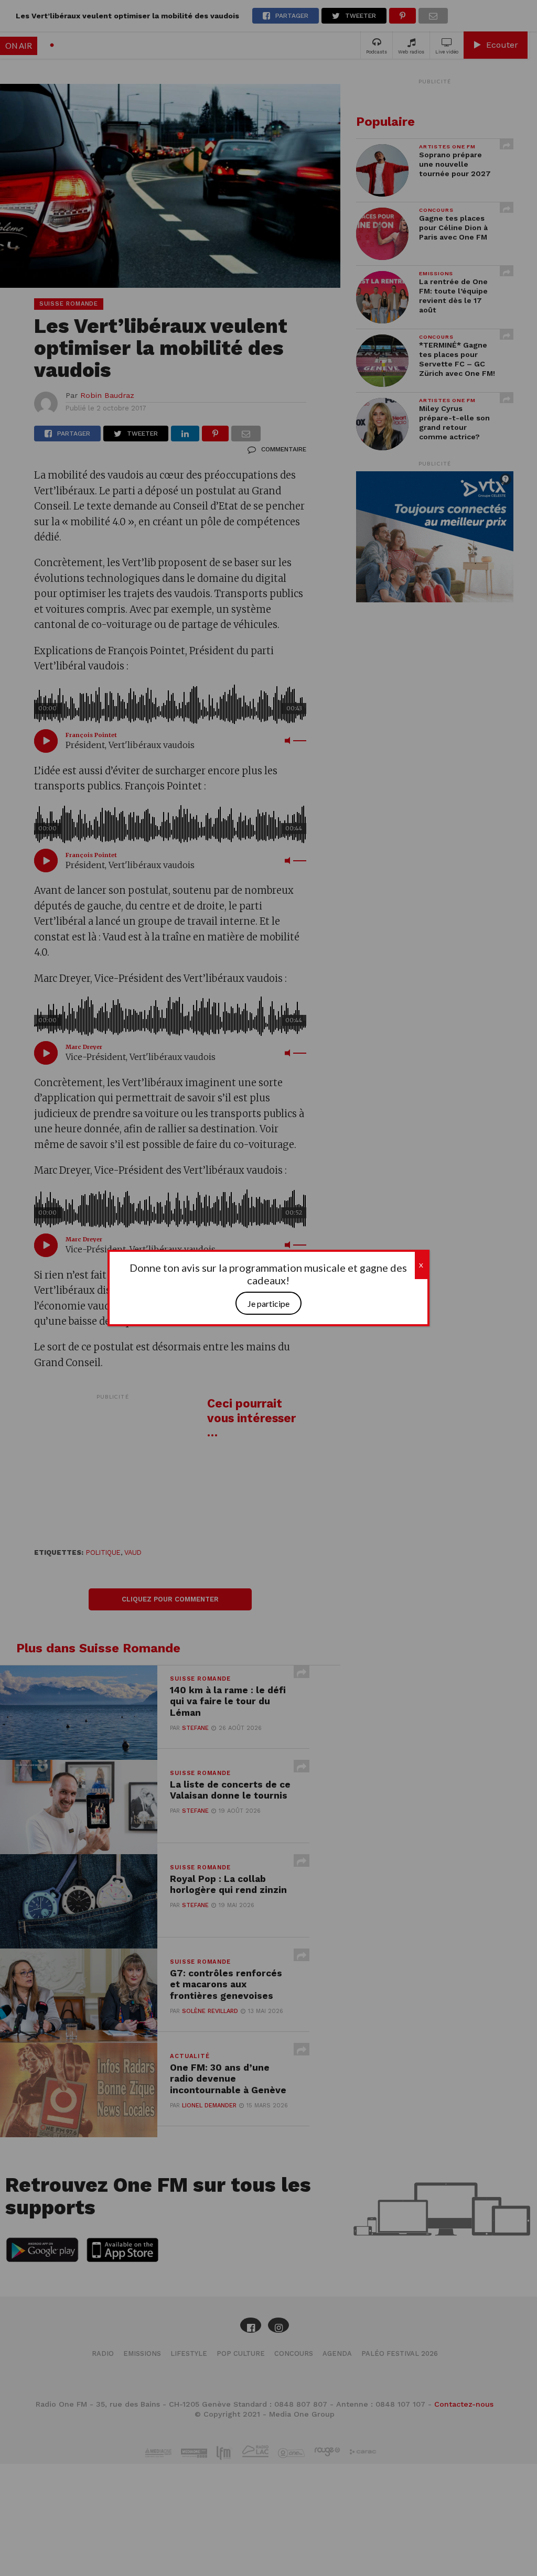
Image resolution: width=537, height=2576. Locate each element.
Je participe (268, 1303)
